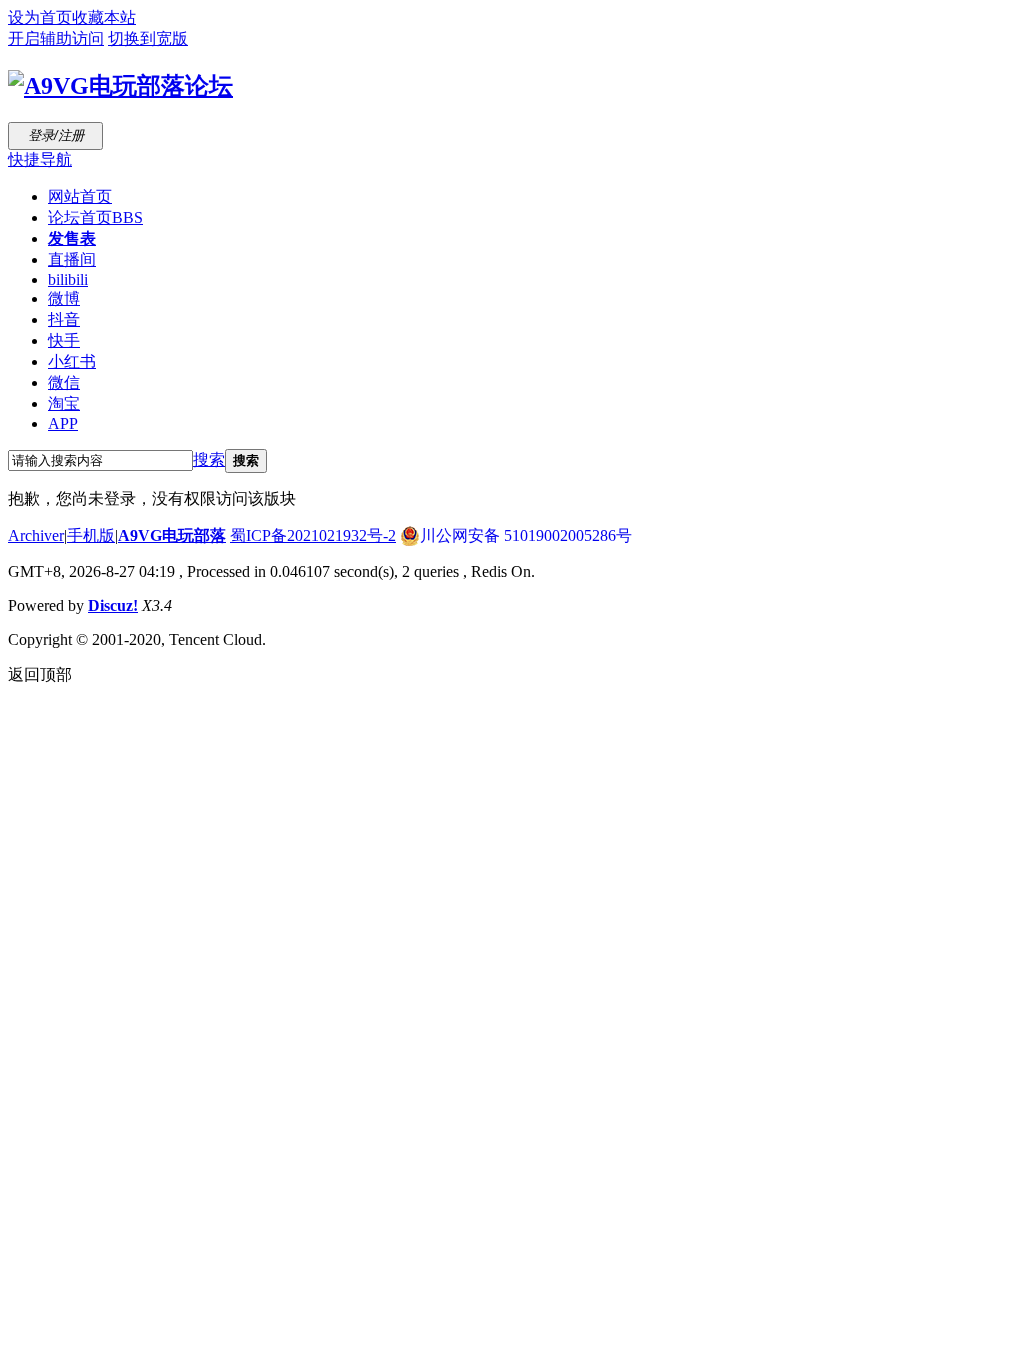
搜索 (209, 459)
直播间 (72, 259)
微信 (64, 382)
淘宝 (64, 403)
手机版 (91, 535)
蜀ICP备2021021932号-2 (313, 535)
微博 (64, 298)
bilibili (68, 279)
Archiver (36, 535)
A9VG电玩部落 (172, 535)
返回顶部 (40, 674)
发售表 (72, 238)
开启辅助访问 (56, 38)
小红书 (72, 361)
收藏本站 (104, 17)
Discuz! (113, 605)
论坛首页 (95, 217)
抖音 (64, 319)
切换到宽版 (148, 38)
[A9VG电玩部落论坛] (120, 86)
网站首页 (80, 196)
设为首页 (40, 17)
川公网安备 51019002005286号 (526, 535)
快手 (64, 340)
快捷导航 (40, 159)
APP (63, 423)
